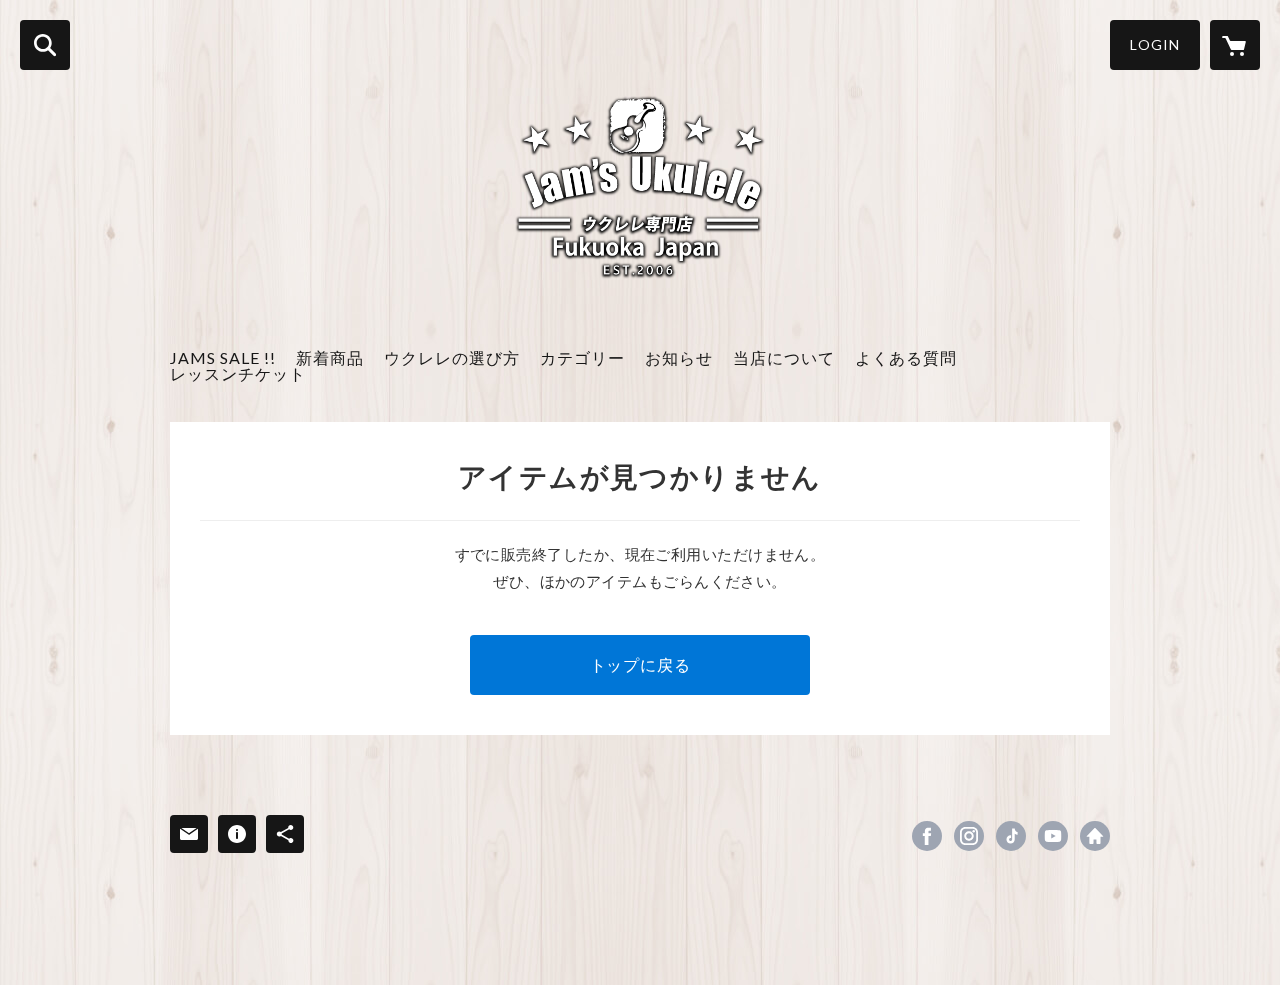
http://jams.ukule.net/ (1095, 836)
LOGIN (1155, 44)
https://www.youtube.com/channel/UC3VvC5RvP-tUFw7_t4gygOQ (1053, 836)
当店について (784, 357)
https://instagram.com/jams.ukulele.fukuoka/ (969, 836)
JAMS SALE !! (223, 357)
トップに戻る (640, 664)
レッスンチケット (238, 373)
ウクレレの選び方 (452, 357)
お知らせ (679, 357)
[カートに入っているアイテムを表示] (1235, 45)
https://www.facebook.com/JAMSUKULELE (927, 836)
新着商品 (330, 357)
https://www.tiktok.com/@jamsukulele (1011, 836)
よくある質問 (906, 357)
